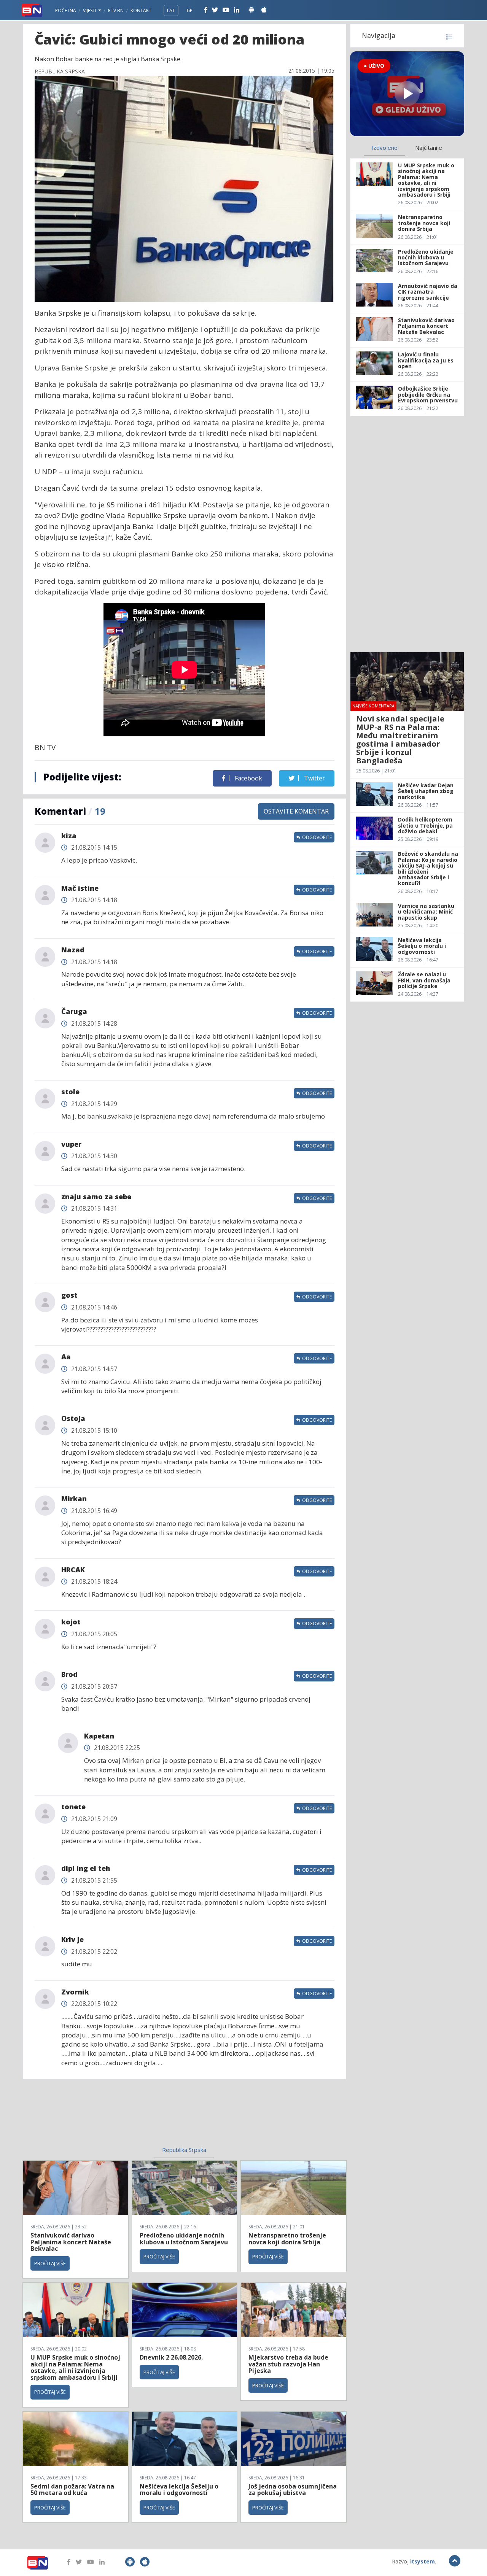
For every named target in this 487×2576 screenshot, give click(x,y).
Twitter (314, 778)
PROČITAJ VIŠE (50, 2263)
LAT (171, 10)
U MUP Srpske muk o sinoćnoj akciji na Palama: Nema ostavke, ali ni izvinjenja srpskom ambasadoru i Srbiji (75, 2367)
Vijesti (90, 10)
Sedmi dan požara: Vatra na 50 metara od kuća (72, 2490)
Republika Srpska (184, 2150)
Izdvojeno (384, 148)
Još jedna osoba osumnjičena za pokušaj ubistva (293, 2490)
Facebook (248, 778)
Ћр (189, 10)
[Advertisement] (122, 2117)
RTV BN (116, 10)
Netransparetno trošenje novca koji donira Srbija (287, 2239)
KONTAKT (141, 10)
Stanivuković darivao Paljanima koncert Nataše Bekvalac (71, 2242)
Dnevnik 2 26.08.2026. (171, 2357)
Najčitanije (429, 148)
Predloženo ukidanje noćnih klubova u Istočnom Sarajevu (184, 2239)
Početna (66, 10)
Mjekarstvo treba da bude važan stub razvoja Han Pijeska (288, 2364)
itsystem (423, 2561)
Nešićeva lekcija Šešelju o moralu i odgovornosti (179, 2490)
